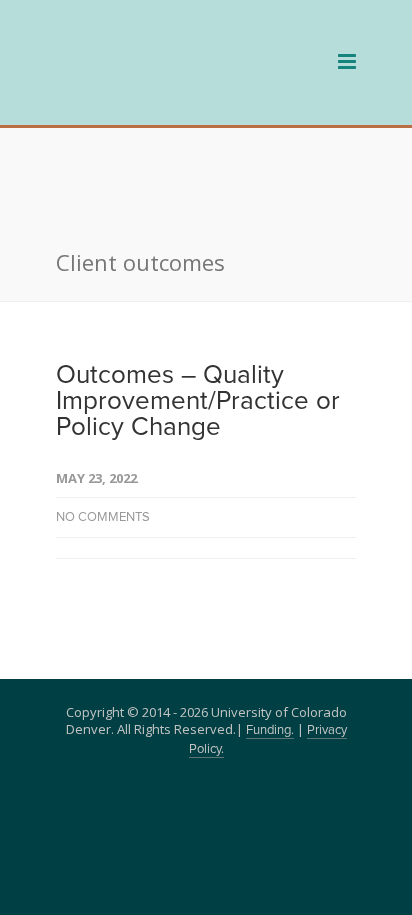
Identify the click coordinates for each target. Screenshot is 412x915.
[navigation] (166, 89)
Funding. (270, 635)
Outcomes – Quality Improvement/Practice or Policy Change (198, 306)
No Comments (103, 422)
